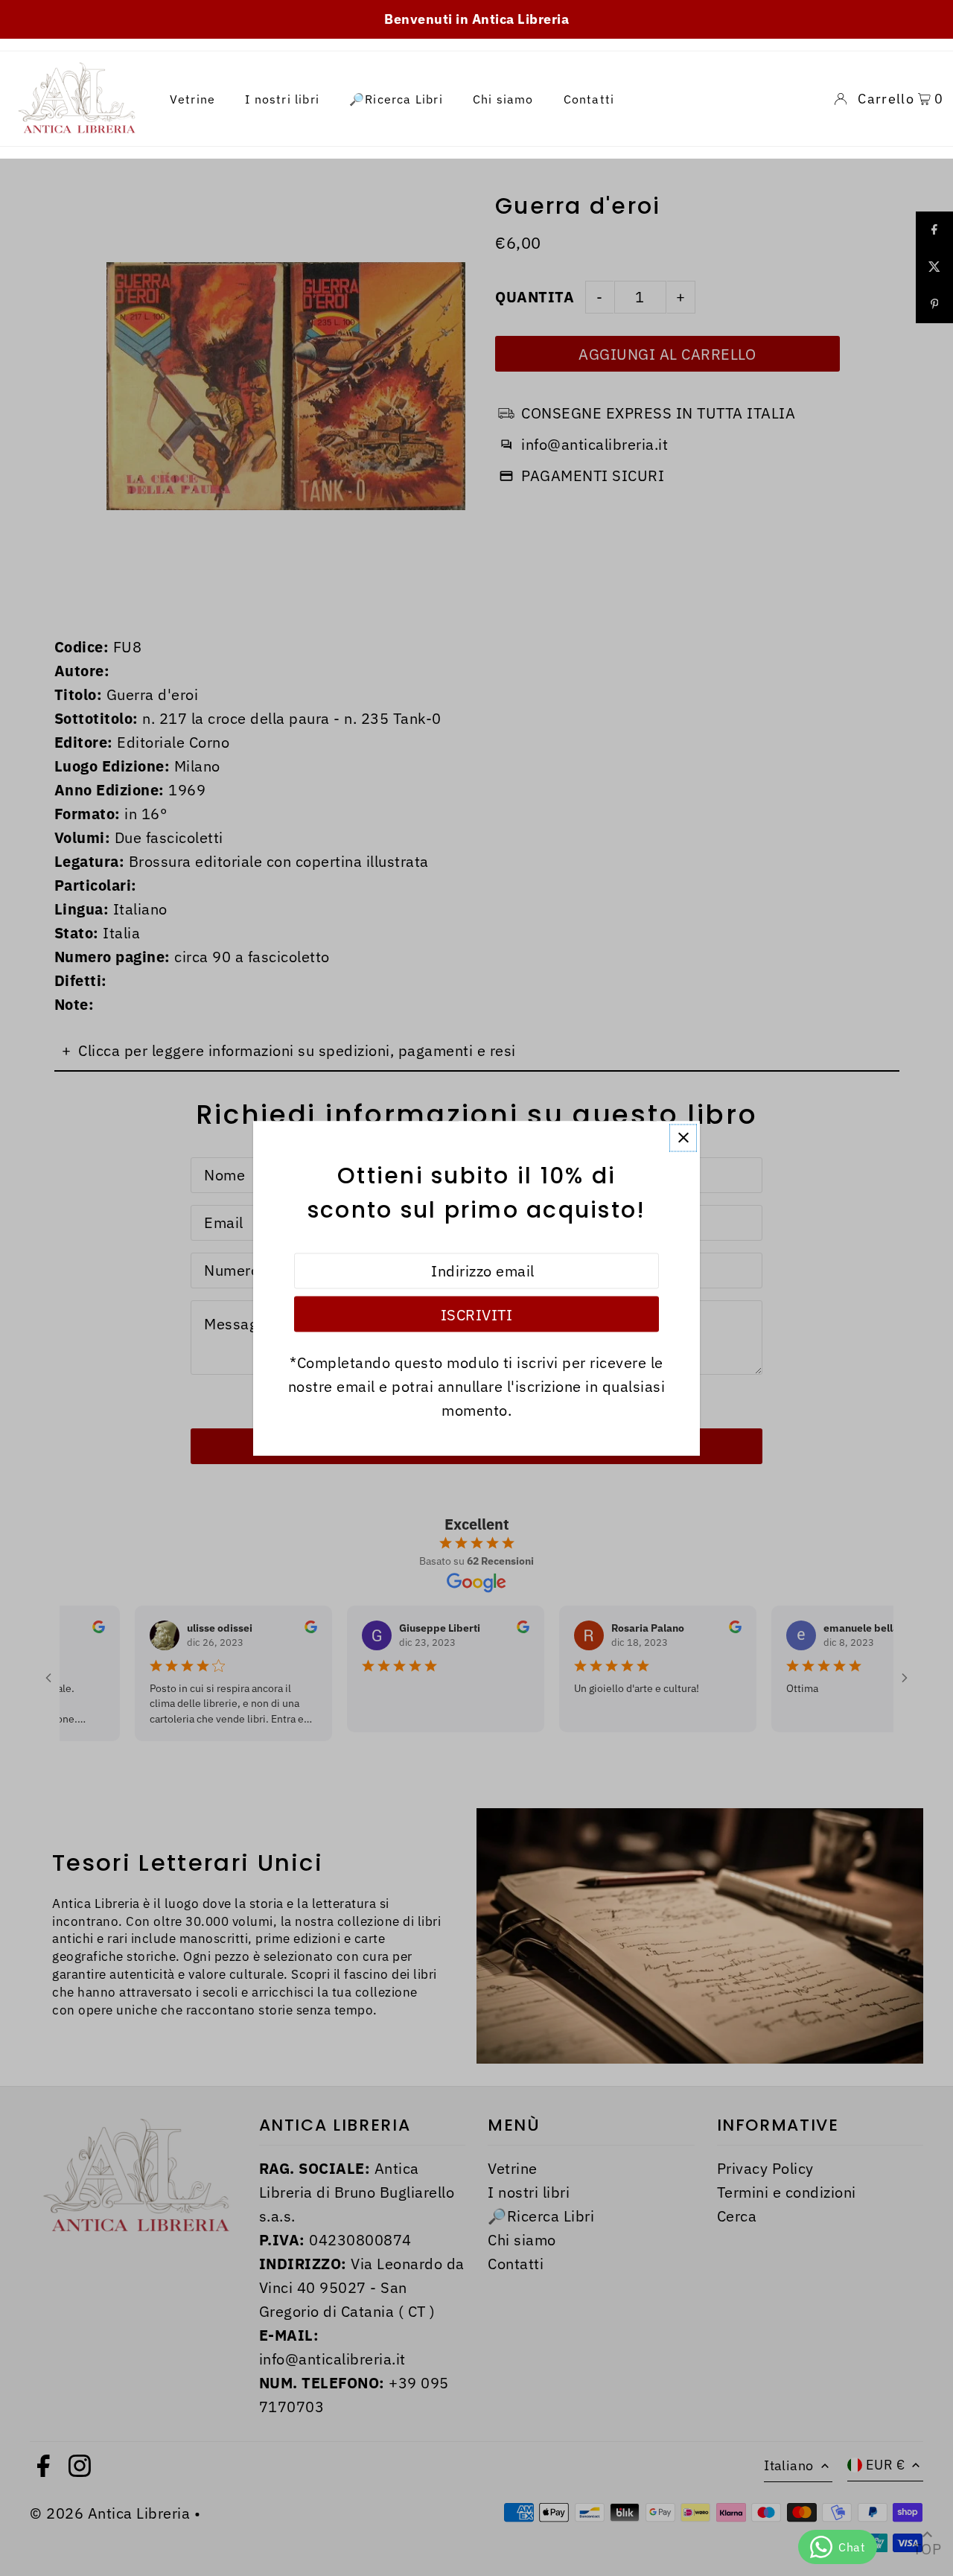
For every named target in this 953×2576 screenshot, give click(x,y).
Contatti (589, 99)
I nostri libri (282, 99)
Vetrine (192, 99)
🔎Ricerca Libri (396, 99)
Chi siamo (503, 99)
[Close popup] (683, 1138)
